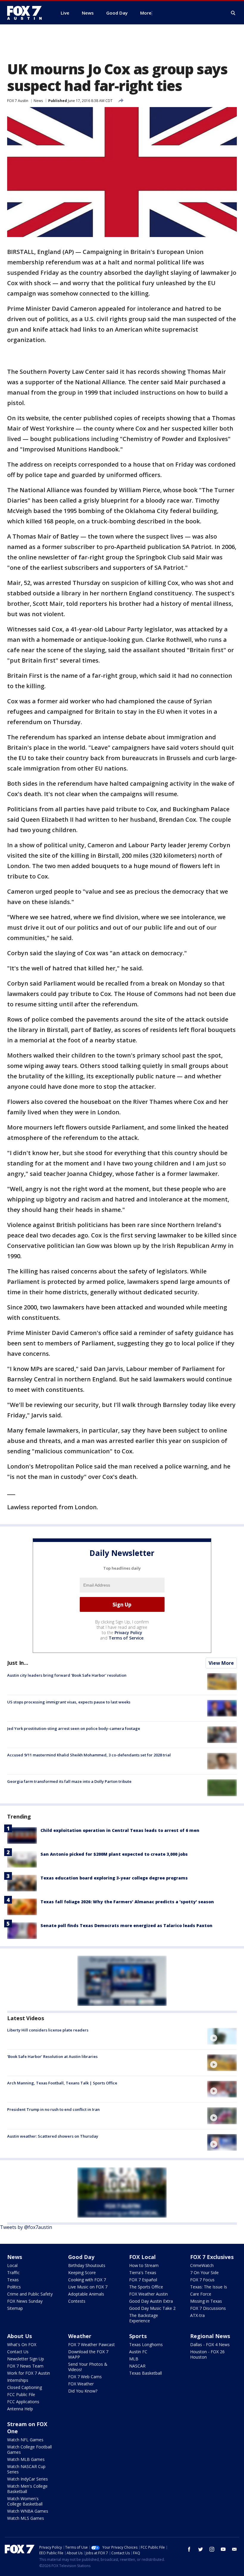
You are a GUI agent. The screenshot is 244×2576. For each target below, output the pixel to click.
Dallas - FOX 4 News (210, 2344)
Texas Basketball (146, 2373)
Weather (80, 2336)
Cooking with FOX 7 (87, 2280)
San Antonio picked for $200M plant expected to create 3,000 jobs (114, 1854)
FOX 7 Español (143, 2280)
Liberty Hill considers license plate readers (48, 2030)
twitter (201, 2549)
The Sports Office (146, 2287)
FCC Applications (23, 2402)
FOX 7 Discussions (208, 2308)
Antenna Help (20, 2409)
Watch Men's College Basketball (27, 2489)
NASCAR (137, 2366)
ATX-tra (197, 2315)
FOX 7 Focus (202, 2280)
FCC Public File (21, 2394)
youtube (223, 2549)
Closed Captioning (25, 2387)
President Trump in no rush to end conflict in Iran (53, 2109)
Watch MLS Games (26, 2518)
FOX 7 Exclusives (212, 2257)
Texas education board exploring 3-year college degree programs (114, 1878)
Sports (138, 2336)
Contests (77, 2301)
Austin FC (138, 2352)
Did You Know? (83, 2391)
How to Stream (144, 2265)
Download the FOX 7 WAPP (88, 2354)
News (38, 101)
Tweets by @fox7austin (26, 2227)
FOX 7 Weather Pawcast (91, 2344)
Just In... (18, 1663)
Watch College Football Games (29, 2449)
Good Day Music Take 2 (152, 2308)
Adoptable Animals (86, 2294)
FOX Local (142, 2257)
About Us (19, 2336)
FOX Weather (81, 2384)
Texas (13, 2280)
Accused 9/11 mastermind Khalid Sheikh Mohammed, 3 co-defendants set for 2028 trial (89, 1755)
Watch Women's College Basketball (25, 2501)
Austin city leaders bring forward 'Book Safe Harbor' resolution (67, 1675)
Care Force (201, 2294)
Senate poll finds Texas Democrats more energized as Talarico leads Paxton (126, 1925)
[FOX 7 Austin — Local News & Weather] (27, 13)
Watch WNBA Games (28, 2511)
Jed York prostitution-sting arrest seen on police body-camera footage (74, 1728)
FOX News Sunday (25, 2301)
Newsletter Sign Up (26, 2359)
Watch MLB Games (26, 2459)
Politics (14, 2287)
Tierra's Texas (143, 2273)
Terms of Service (126, 1638)
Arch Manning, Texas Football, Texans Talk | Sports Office (62, 2083)
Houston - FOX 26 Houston (207, 2354)
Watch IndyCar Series (28, 2479)
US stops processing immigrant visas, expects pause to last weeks (69, 1702)
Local (12, 2265)
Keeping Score (82, 2273)
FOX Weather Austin (148, 2294)
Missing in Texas (206, 2301)
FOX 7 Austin (18, 101)
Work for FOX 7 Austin (29, 2373)
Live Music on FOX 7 (88, 2287)
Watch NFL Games (25, 2440)
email (234, 2549)
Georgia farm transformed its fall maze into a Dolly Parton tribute (69, 1781)
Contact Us (18, 2352)
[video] (222, 2036)
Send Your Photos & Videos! (88, 2367)
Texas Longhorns (146, 2344)
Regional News (210, 2336)
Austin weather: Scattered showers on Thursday (53, 2136)
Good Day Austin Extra (151, 2301)
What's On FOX (22, 2344)
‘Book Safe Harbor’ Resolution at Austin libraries (52, 2056)
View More (221, 1663)
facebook (189, 2549)
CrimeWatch (202, 2265)
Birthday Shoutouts (87, 2265)
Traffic (13, 2273)
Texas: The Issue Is (209, 2287)
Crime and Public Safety (30, 2294)
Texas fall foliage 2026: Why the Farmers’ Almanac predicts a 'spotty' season (127, 1902)
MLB (134, 2359)
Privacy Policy (128, 1633)
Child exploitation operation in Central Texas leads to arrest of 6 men (120, 1830)
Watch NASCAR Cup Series (26, 2469)
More (146, 13)
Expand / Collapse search (233, 13)
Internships (18, 2380)
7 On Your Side (204, 2273)
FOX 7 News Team (25, 2366)
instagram (212, 2549)
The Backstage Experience (144, 2318)
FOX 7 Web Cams (85, 2377)
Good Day (81, 2257)
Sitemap (15, 2308)
